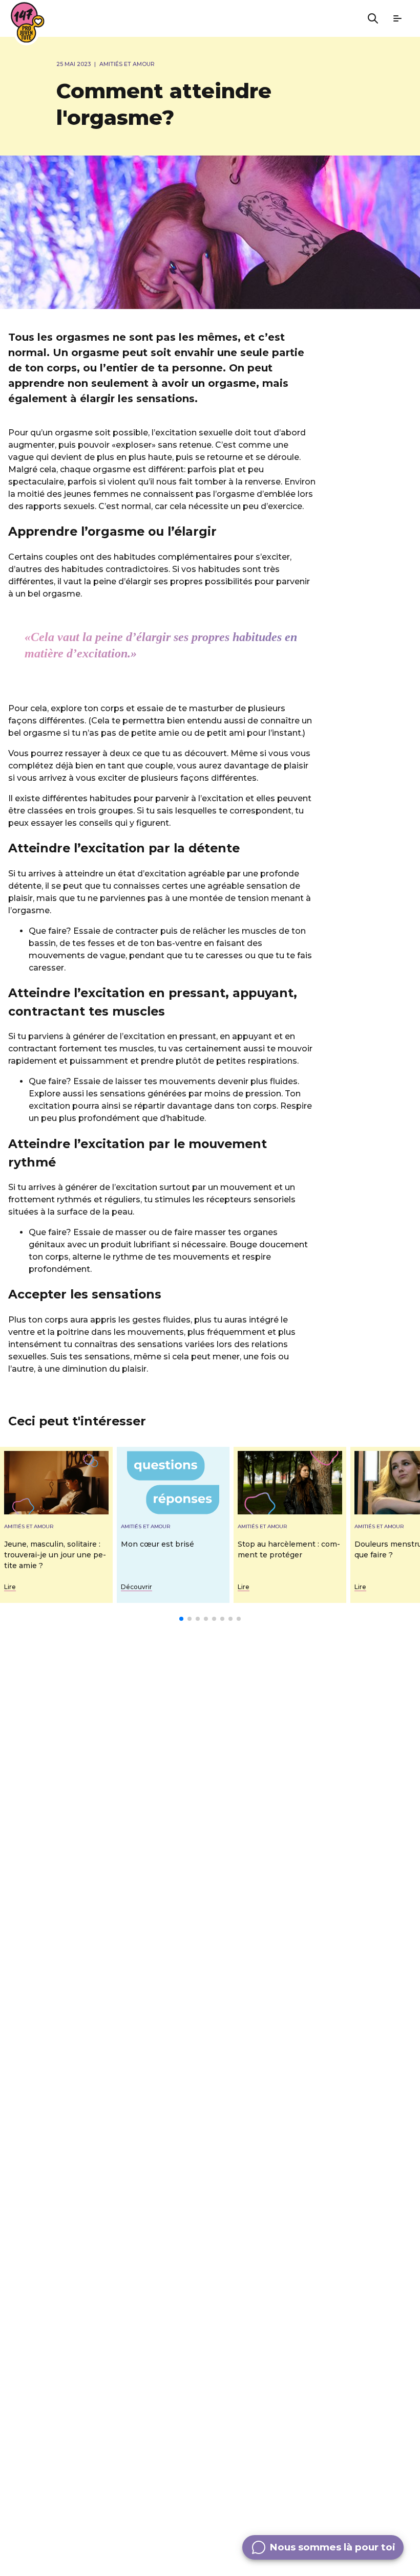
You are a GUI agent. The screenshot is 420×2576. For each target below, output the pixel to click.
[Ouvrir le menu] (397, 18)
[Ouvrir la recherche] (373, 18)
